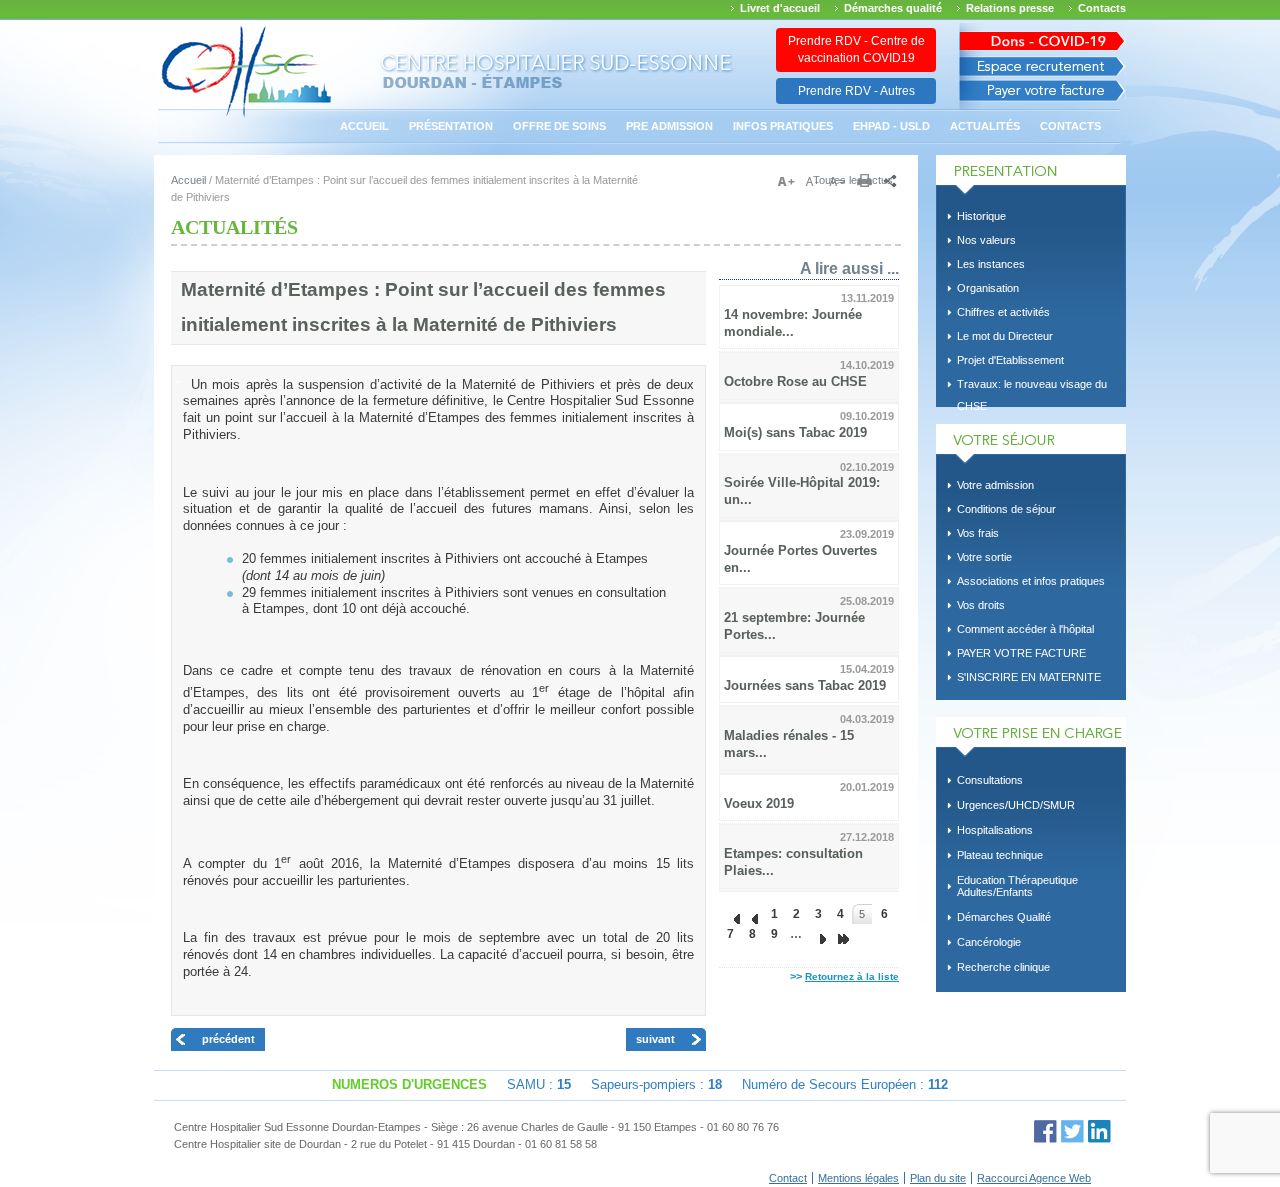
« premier (730, 914)
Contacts (1102, 8)
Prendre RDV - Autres (856, 91)
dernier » (840, 934)
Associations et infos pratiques (1031, 581)
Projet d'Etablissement (1010, 360)
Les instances (991, 264)
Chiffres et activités (1003, 312)
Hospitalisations (995, 830)
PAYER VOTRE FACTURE (1021, 653)
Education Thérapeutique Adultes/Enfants (1017, 886)
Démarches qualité (893, 8)
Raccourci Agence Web (1034, 1178)
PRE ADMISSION (669, 126)
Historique (981, 216)
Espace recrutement (1042, 66)
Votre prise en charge (1031, 737)
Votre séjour (1031, 444)
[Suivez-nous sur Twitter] (1072, 1131)
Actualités (985, 126)
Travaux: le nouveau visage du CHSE (1032, 387)
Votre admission (995, 485)
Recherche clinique (1003, 967)
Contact (788, 1178)
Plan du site (938, 1178)
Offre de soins (559, 126)
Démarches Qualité (1004, 917)
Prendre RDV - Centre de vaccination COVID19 (856, 49)
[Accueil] (246, 115)
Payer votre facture (1042, 95)
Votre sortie (984, 557)
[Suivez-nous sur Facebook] (1045, 1131)
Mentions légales (858, 1178)
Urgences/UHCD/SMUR (1016, 805)
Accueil (364, 126)
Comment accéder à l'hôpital (1025, 629)
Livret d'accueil (780, 8)
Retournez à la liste (852, 976)
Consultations (990, 780)
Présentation (451, 126)
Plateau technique (1000, 855)
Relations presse (1010, 8)
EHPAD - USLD (891, 126)
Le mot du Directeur (1005, 336)
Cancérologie (989, 942)
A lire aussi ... (849, 268)
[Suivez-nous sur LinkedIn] (1099, 1131)
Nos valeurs (986, 240)
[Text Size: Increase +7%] (790, 182)
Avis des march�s (1042, 37)
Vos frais (978, 533)
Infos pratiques (783, 126)
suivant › (818, 934)
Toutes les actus (853, 180)
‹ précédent (752, 914)
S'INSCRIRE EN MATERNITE (1029, 677)
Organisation (988, 288)
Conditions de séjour (1006, 509)
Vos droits (981, 605)
